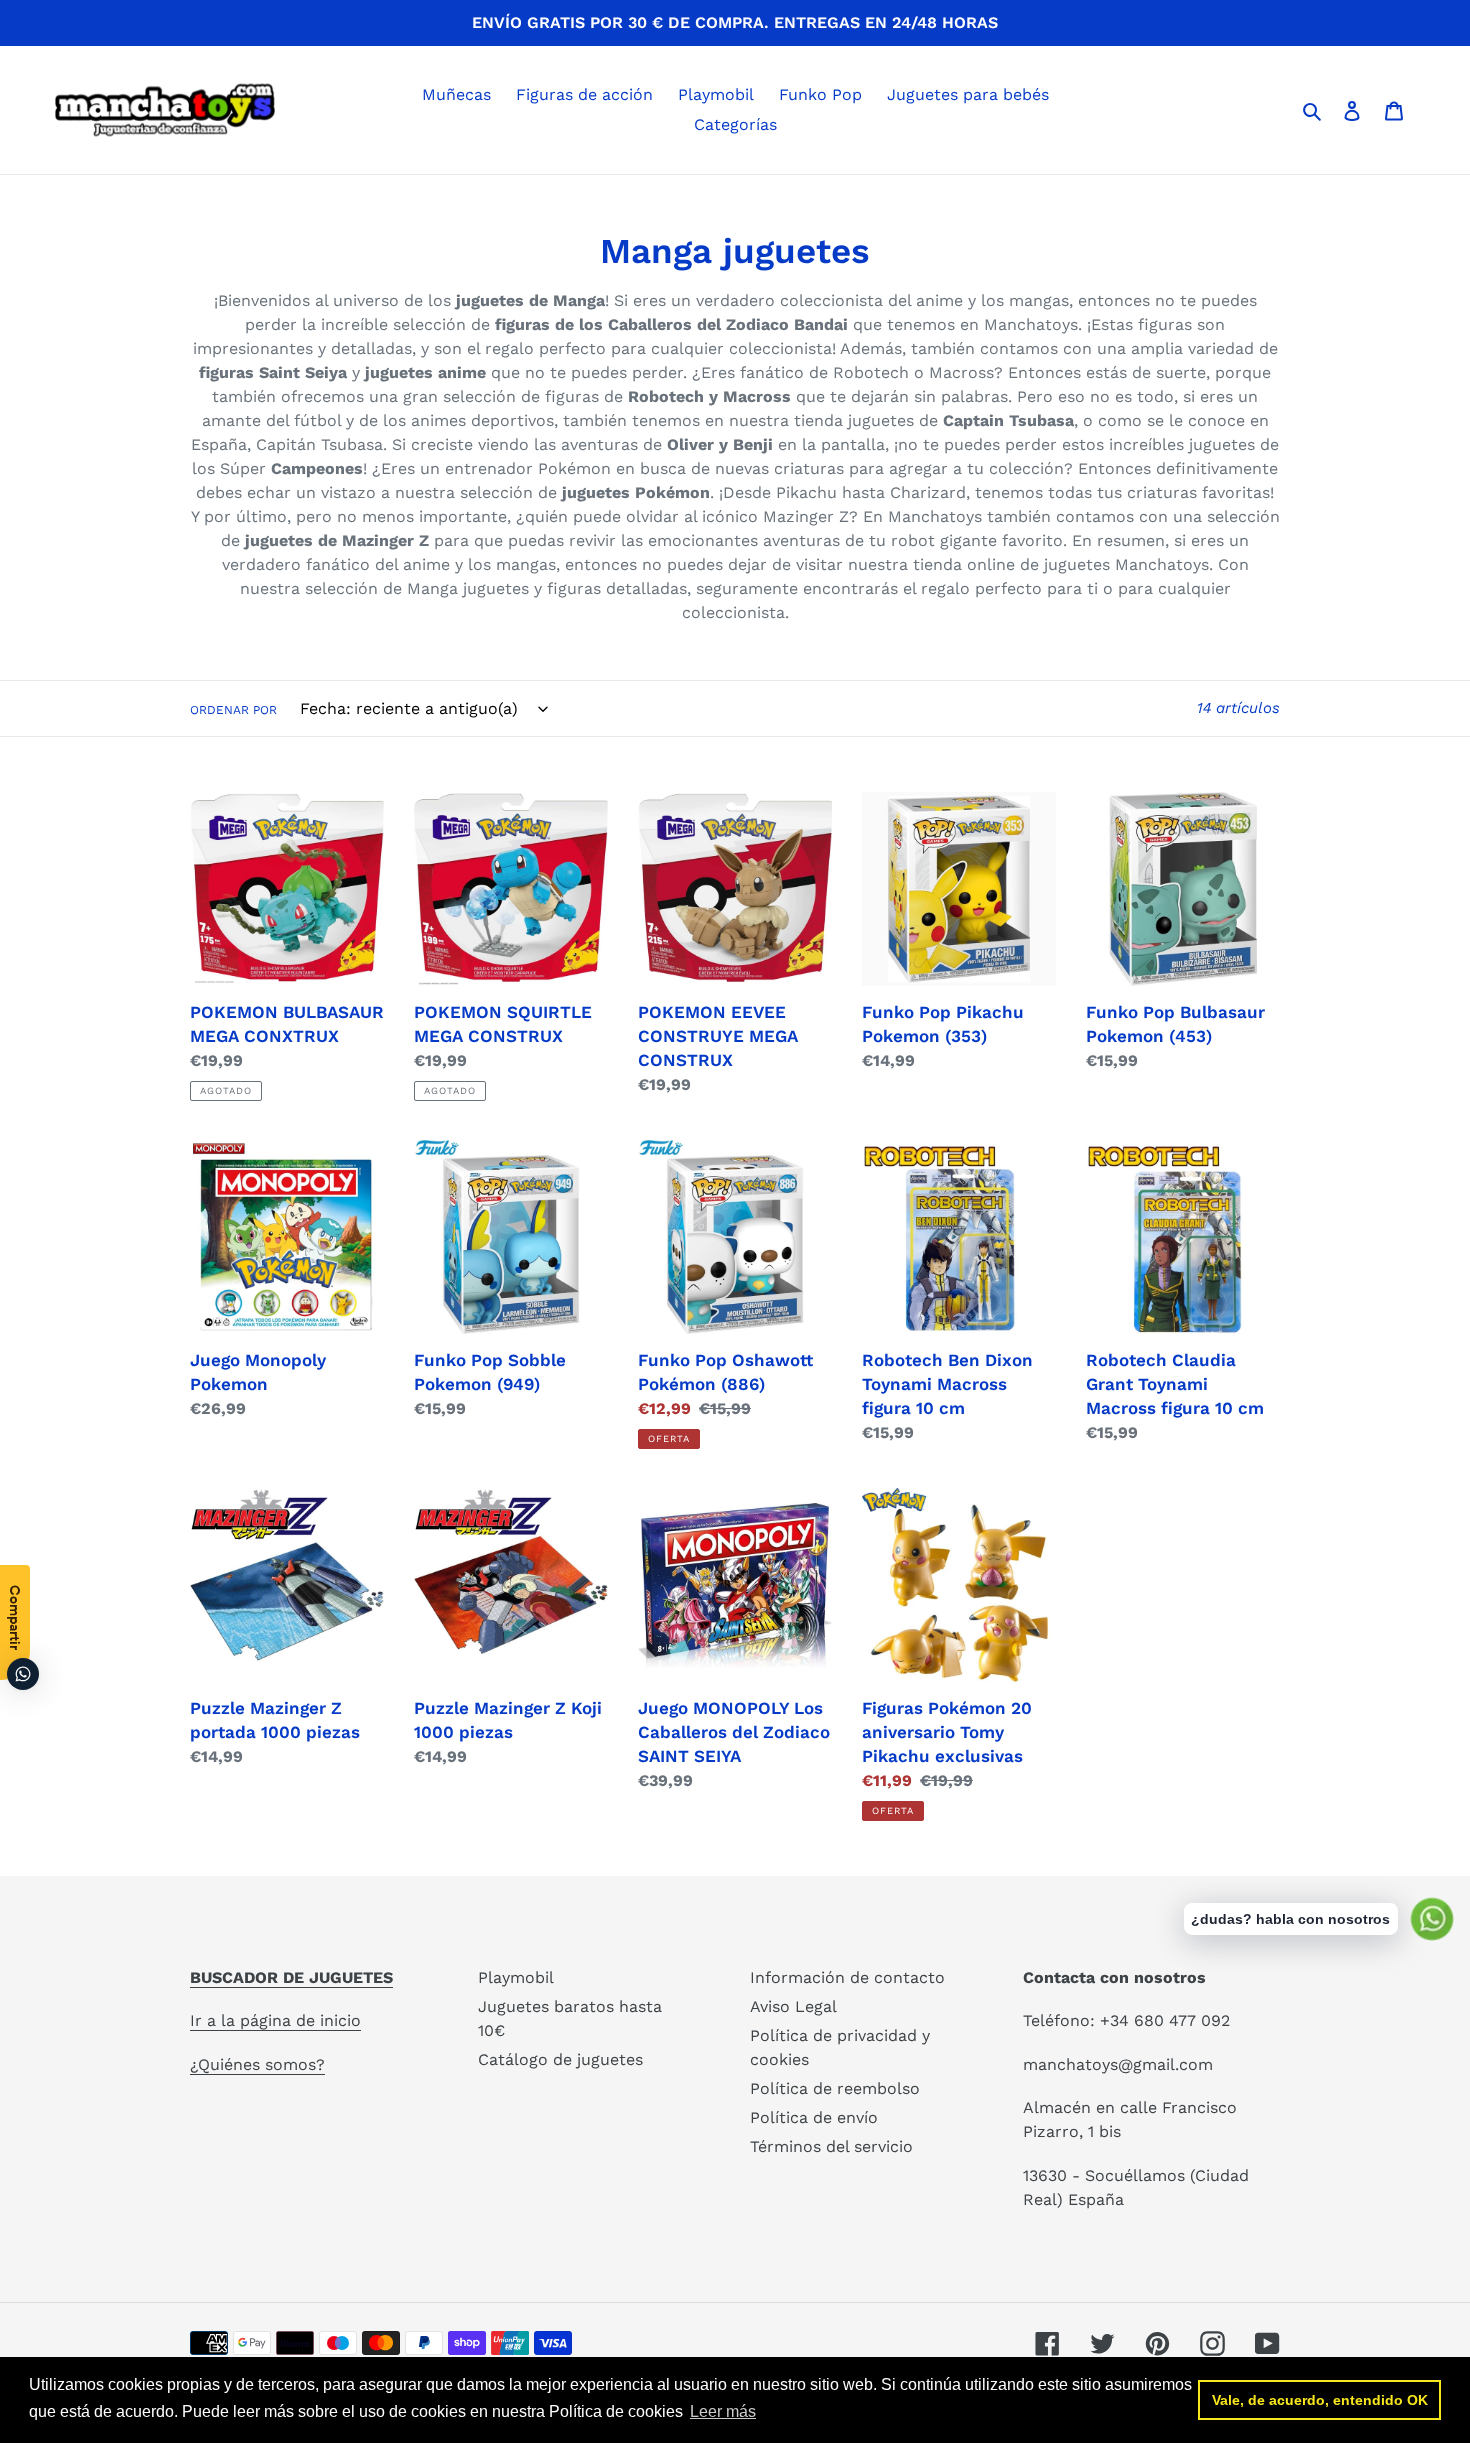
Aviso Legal (793, 2006)
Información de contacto (847, 1977)
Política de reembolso (835, 2088)
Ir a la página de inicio (275, 2020)
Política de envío (814, 2117)
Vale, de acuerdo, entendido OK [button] (1320, 2400)
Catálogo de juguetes (560, 2059)
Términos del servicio (831, 2146)
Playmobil (516, 1977)
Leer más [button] (723, 2411)
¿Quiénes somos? (257, 2064)
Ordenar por (233, 710)
